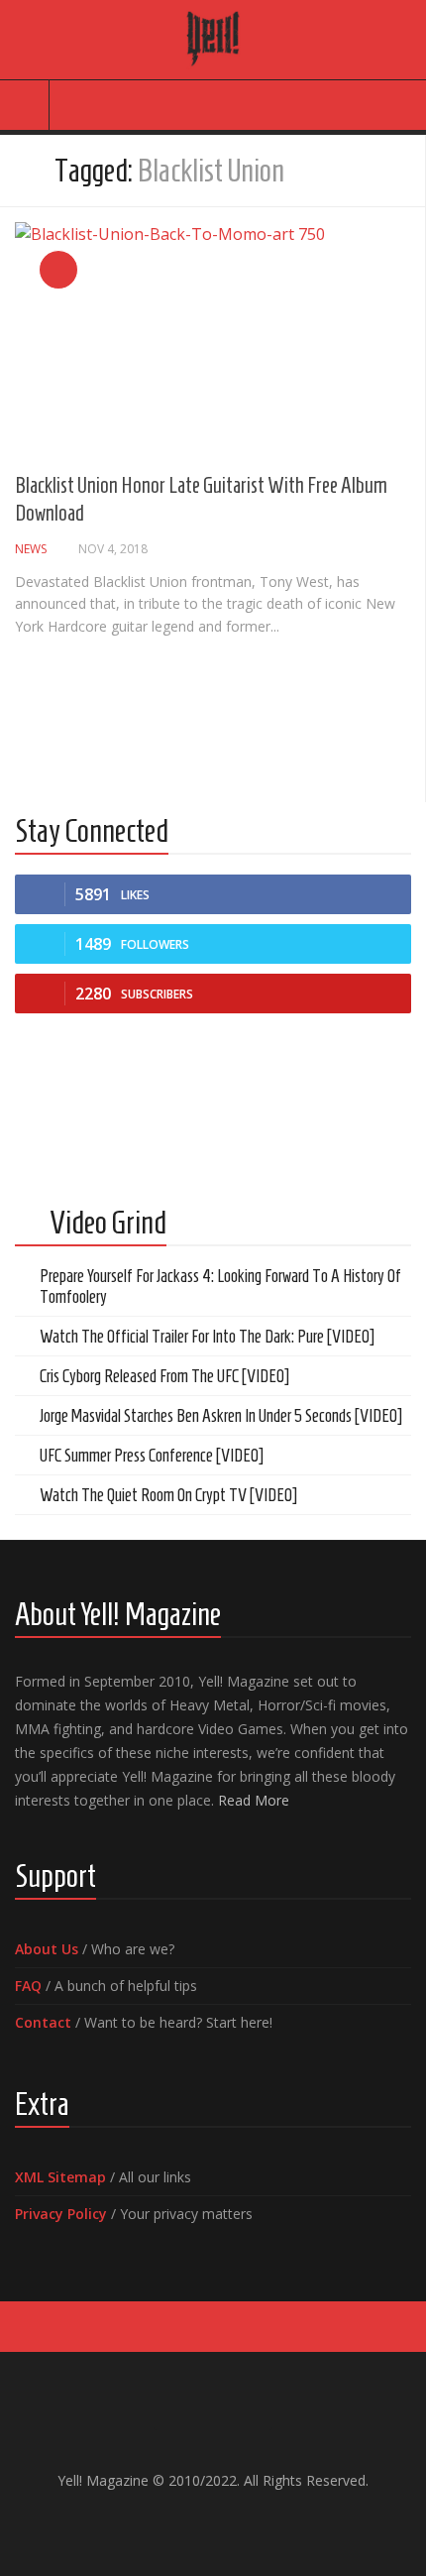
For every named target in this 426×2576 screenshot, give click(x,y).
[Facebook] (165, 2522)
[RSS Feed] (261, 2522)
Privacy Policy (61, 2214)
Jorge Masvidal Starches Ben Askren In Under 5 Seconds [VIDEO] (221, 1416)
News (31, 549)
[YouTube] (197, 2522)
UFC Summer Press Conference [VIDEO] (152, 1456)
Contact (43, 2022)
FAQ (28, 1986)
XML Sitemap (60, 2177)
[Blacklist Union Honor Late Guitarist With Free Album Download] (213, 334)
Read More (254, 1800)
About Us (47, 1949)
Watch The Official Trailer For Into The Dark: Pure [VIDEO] (207, 1337)
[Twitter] (229, 2522)
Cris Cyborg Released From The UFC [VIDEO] (164, 1376)
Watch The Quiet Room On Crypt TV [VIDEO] (168, 1495)
